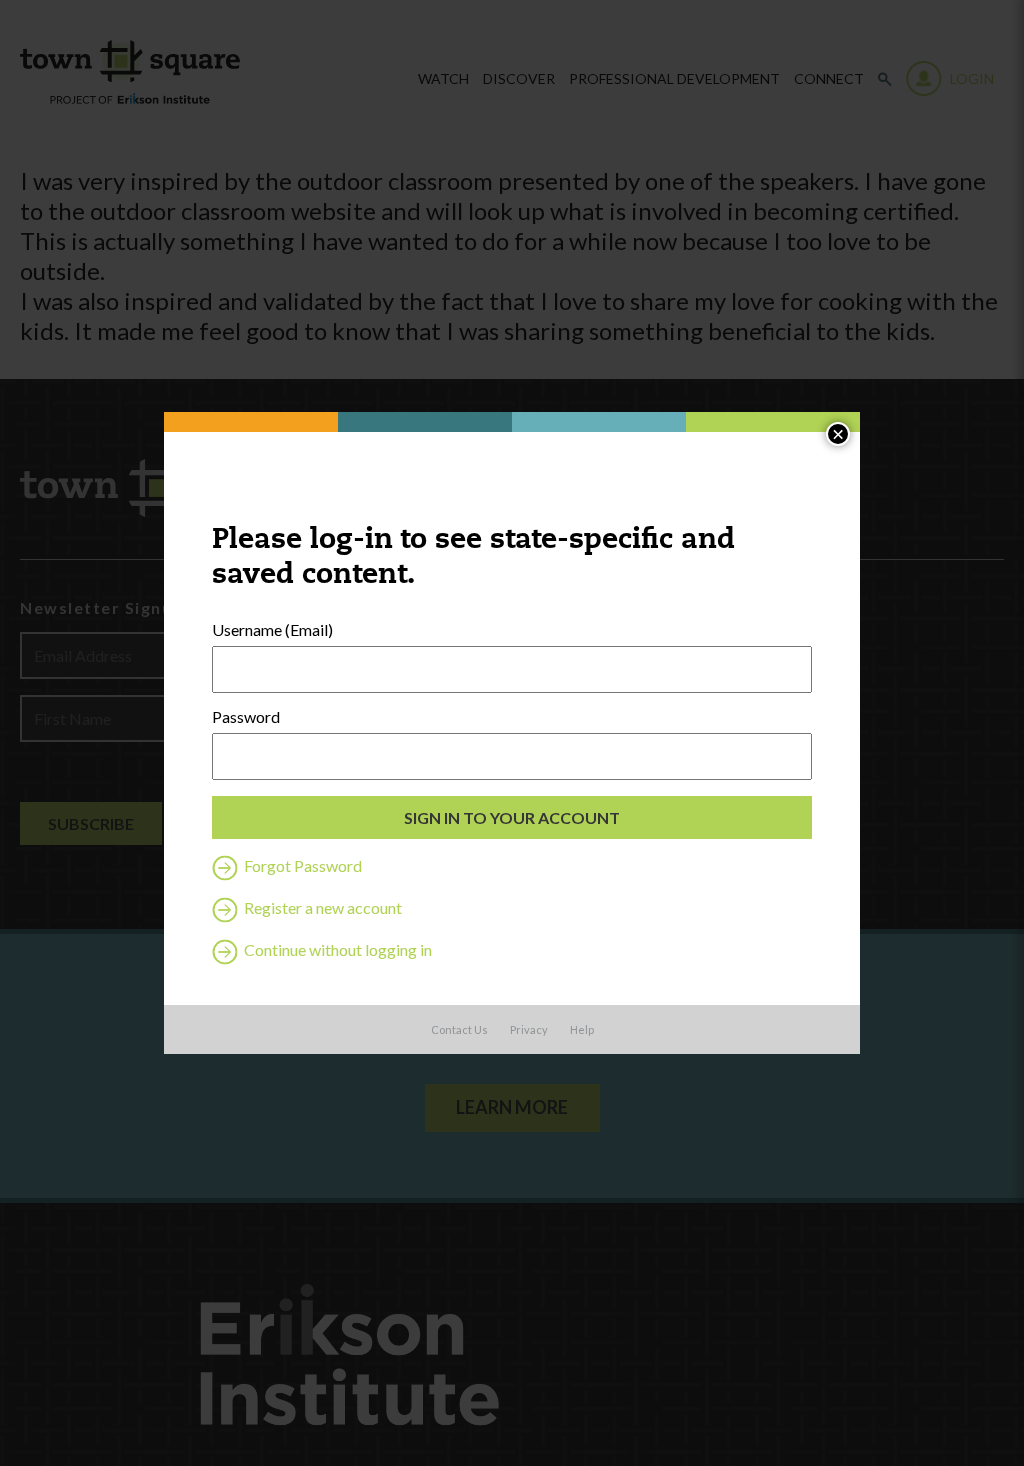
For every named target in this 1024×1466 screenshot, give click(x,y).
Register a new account (321, 907)
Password (246, 717)
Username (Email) (272, 630)
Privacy (529, 1029)
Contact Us (459, 1029)
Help (582, 1029)
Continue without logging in (336, 949)
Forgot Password (301, 865)
